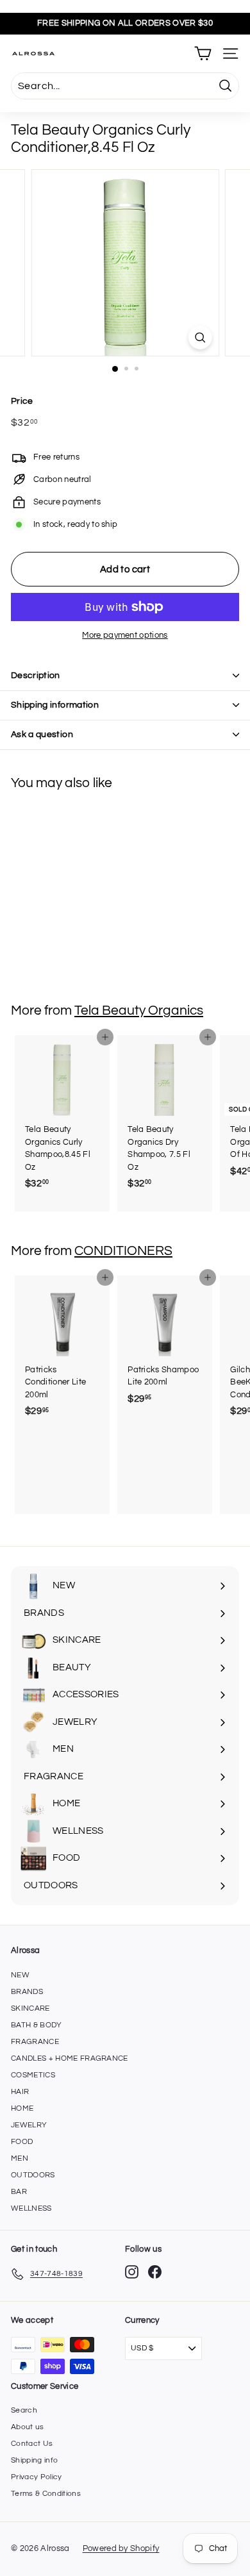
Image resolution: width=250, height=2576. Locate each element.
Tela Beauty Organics (139, 1010)
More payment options (125, 635)
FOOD (22, 2142)
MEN (20, 2158)
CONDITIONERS (123, 1251)
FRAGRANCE (35, 2042)
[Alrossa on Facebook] (155, 2272)
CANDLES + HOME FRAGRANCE (70, 2058)
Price (22, 401)
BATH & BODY (37, 2025)
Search (24, 2410)
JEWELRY (29, 2125)
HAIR (20, 2092)
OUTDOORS (33, 2175)
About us (28, 2427)
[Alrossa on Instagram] (132, 2272)
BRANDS (27, 1992)
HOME (22, 2108)
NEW (20, 1975)
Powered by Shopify (121, 2548)
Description (36, 676)
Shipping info (34, 2460)
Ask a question (42, 735)
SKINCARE (30, 2008)
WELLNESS (31, 2208)
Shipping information (55, 705)
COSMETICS (33, 2075)
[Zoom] (200, 337)
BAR (19, 2192)
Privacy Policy (37, 2477)
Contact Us (32, 2444)
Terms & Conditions (46, 2494)
